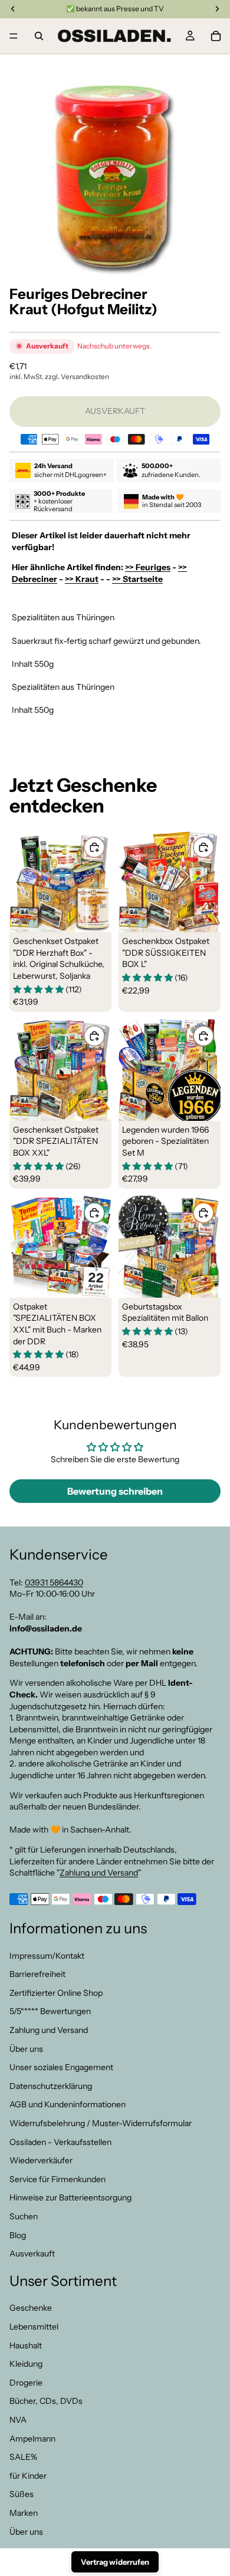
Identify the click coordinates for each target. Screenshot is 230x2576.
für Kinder (28, 2476)
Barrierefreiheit (37, 1974)
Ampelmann (32, 2439)
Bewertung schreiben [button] (115, 1491)
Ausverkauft (32, 2253)
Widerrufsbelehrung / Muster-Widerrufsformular (101, 2123)
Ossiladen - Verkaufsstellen (60, 2142)
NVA (18, 2420)
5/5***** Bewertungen (50, 2012)
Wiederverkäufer (41, 2160)
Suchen (24, 2216)
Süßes (22, 2495)
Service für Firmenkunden (57, 2179)
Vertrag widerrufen (115, 2562)
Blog (18, 2235)
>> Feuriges (148, 567)
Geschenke (31, 2308)
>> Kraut (82, 579)
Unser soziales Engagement (61, 2067)
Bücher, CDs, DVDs (46, 2401)
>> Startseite (137, 579)
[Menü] (14, 36)
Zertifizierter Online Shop (56, 1993)
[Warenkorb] (216, 36)
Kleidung (26, 2364)
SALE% (23, 2457)
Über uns (26, 2049)
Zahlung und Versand (99, 1873)
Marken (24, 2513)
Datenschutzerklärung (51, 2086)
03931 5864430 (54, 1583)
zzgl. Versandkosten (77, 376)
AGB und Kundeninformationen (68, 2105)
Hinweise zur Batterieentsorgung (70, 2198)
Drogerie (26, 2383)
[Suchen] (39, 36)
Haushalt (26, 2345)
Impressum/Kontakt (47, 1956)
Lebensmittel (34, 2327)
